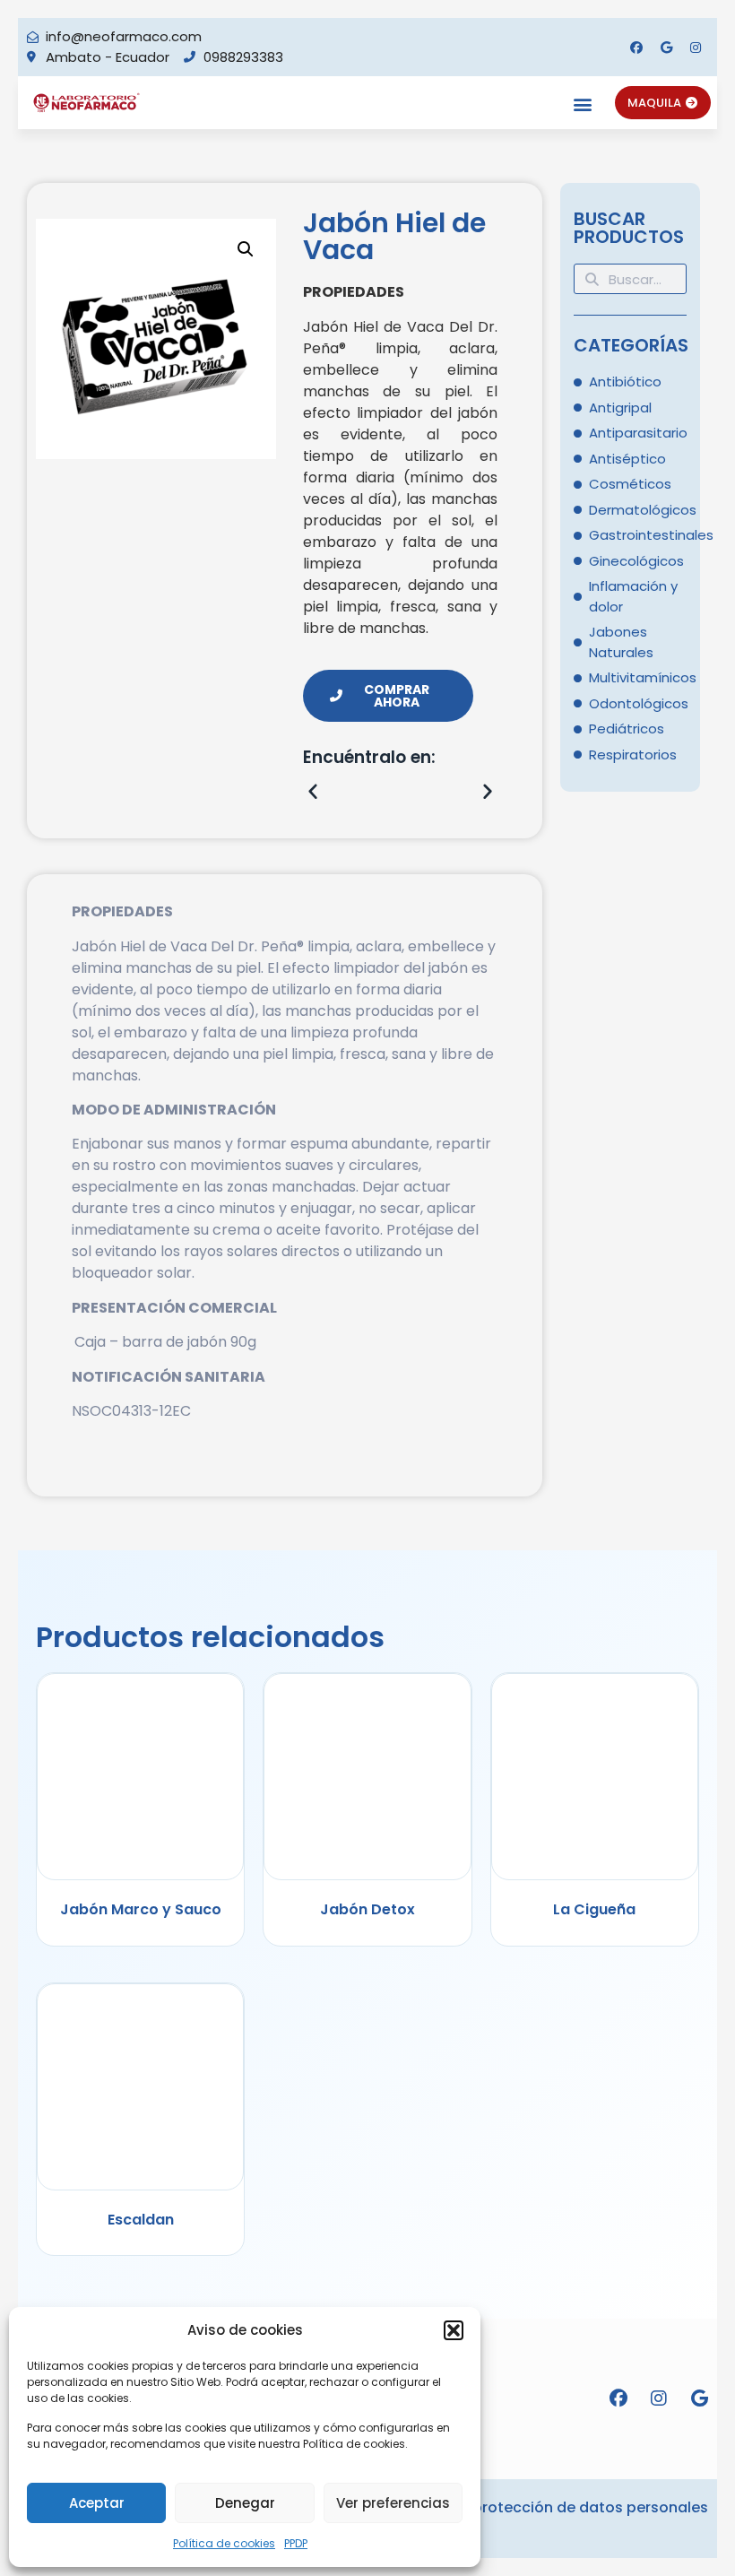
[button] (454, 2330)
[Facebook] (636, 48)
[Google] (666, 48)
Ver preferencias (393, 2503)
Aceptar (97, 2503)
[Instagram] (696, 48)
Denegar (245, 2503)
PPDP (296, 2543)
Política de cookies (224, 2543)
